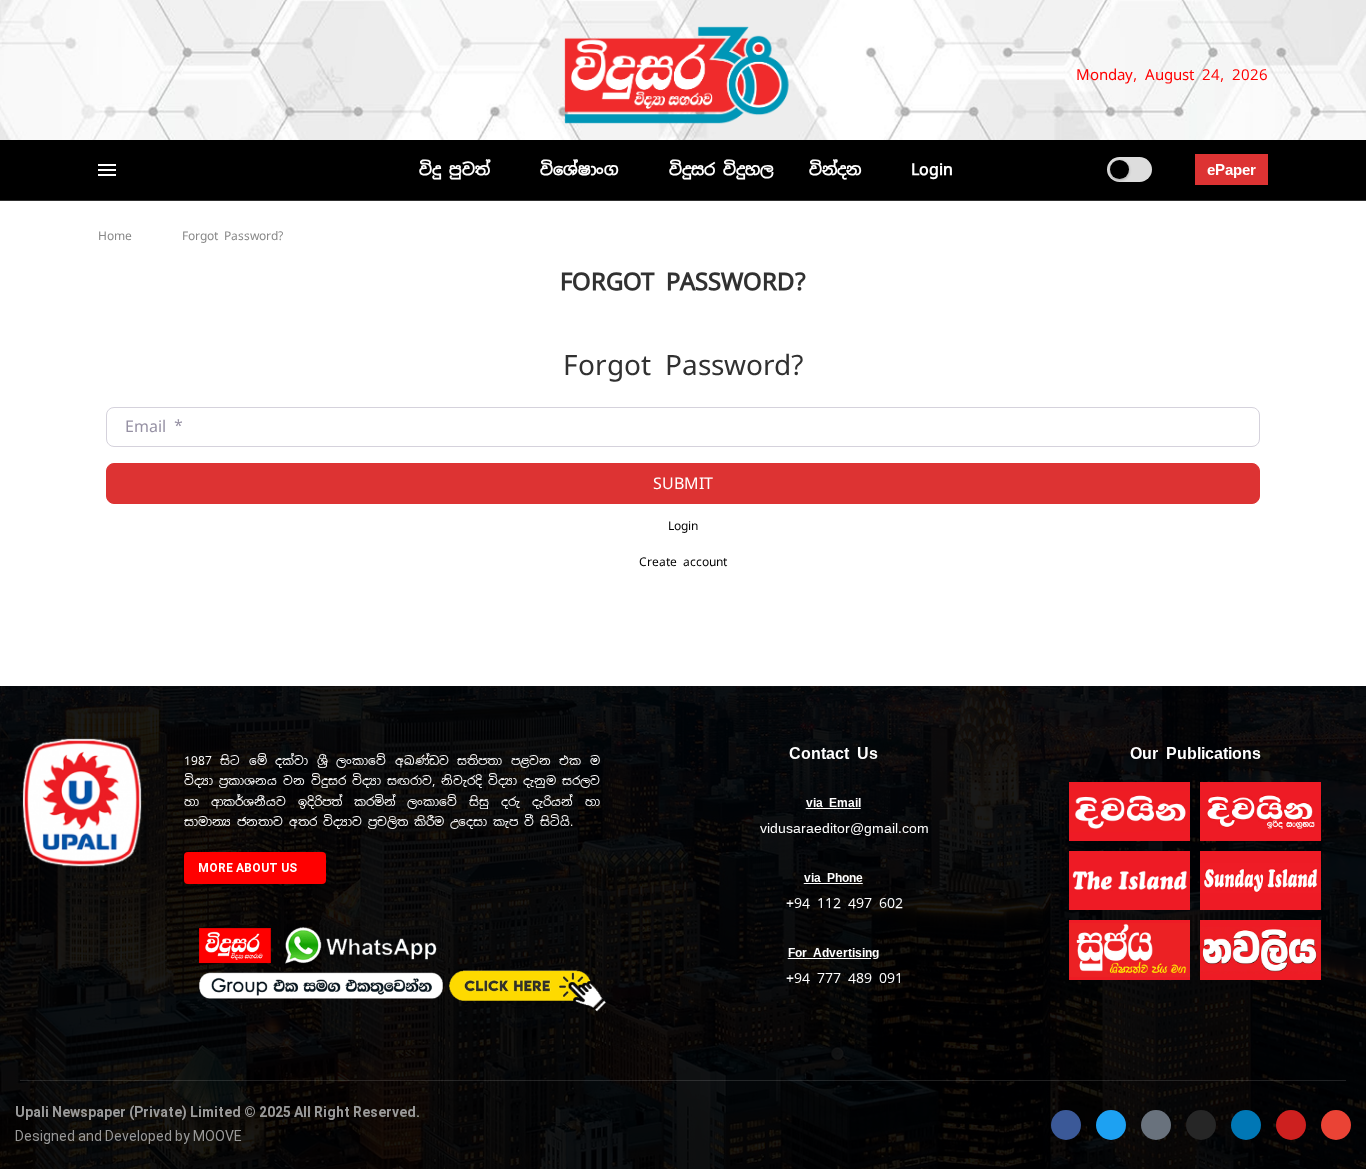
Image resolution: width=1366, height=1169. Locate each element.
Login (932, 169)
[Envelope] (1336, 1125)
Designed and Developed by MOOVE (128, 1136)
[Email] (256, 75)
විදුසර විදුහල (721, 169)
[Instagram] (173, 75)
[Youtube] (231, 75)
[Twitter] (140, 75)
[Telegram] (289, 75)
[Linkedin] (206, 75)
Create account (683, 561)
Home (115, 236)
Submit (683, 483)
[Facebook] (107, 75)
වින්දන (835, 169)
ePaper (1231, 169)
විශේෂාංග (579, 169)
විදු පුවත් (454, 169)
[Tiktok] (314, 75)
